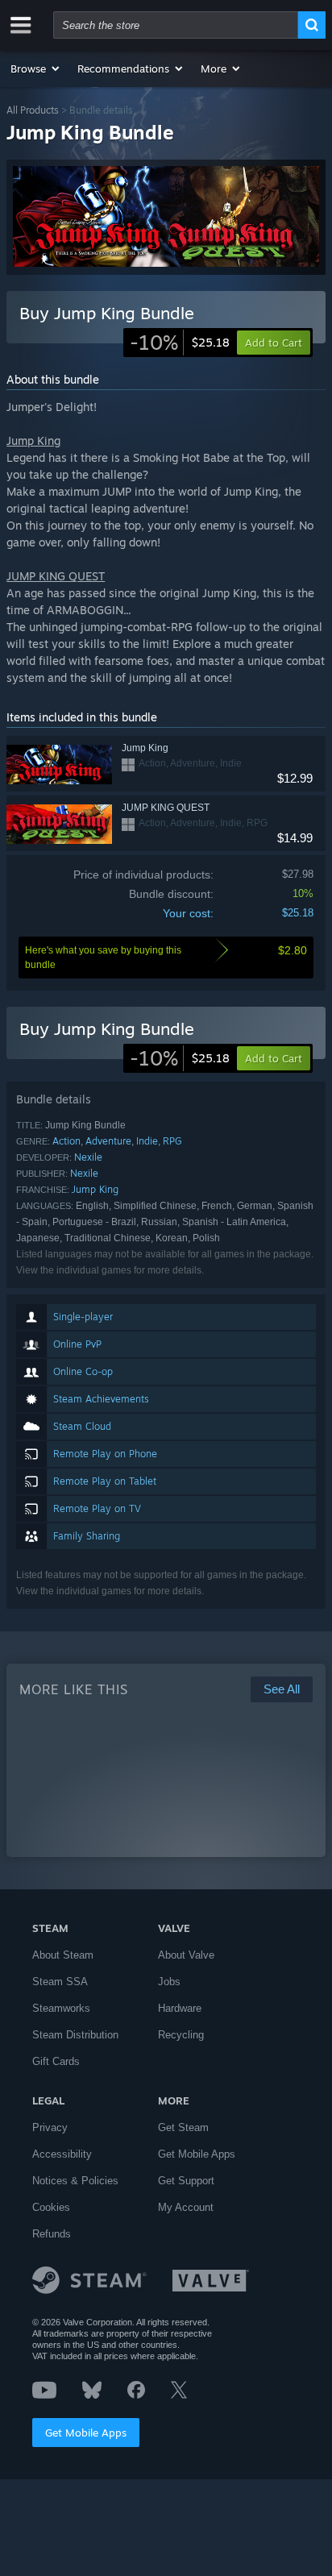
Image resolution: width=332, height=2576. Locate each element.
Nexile (88, 1157)
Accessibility (62, 2154)
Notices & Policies (75, 2181)
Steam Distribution (75, 2035)
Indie (147, 1141)
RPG (172, 1141)
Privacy (50, 2127)
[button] (36, 69)
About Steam (63, 1955)
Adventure (108, 1141)
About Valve (186, 1955)
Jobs (169, 1982)
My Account (186, 2207)
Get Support (186, 2181)
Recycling (181, 2035)
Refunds (52, 2234)
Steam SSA (60, 1982)
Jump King (95, 1189)
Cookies (51, 2207)
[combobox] (176, 25)
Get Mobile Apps (86, 2433)
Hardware (180, 2008)
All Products (33, 110)
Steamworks (61, 2008)
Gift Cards (56, 2061)
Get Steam (183, 2127)
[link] (180, 343)
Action (66, 1141)
